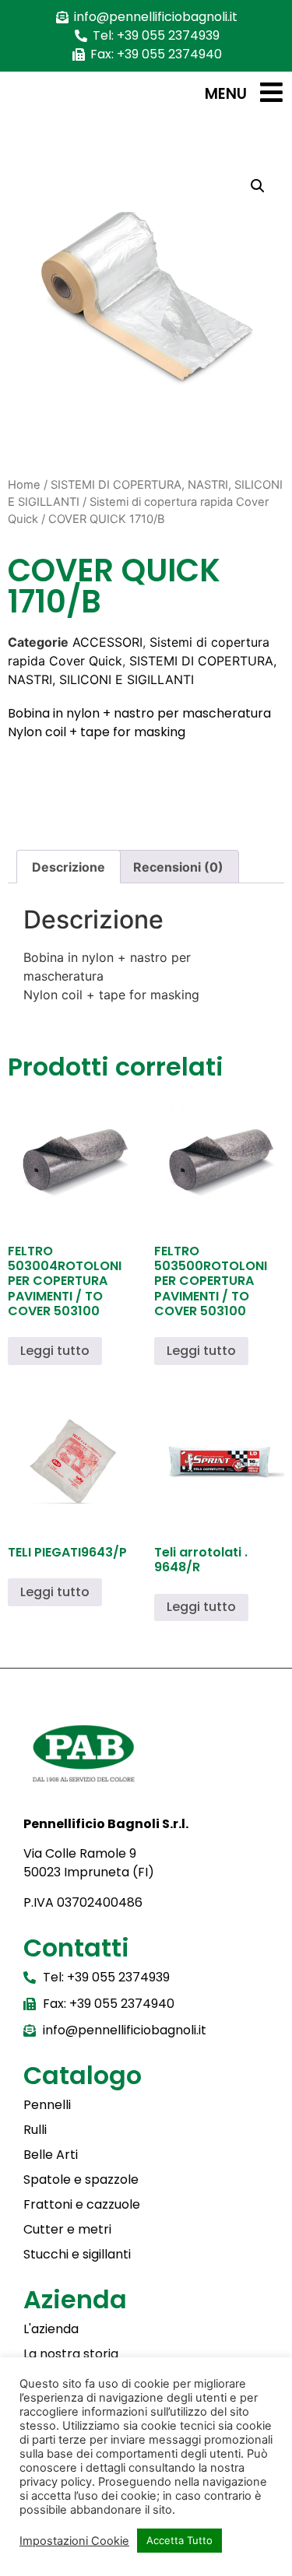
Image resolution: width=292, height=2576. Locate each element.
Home (24, 485)
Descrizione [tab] (69, 867)
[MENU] (271, 92)
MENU (226, 94)
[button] (258, 186)
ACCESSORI (107, 642)
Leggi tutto (55, 1351)
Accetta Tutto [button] (179, 2540)
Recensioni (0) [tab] (178, 867)
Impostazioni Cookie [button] (74, 2541)
